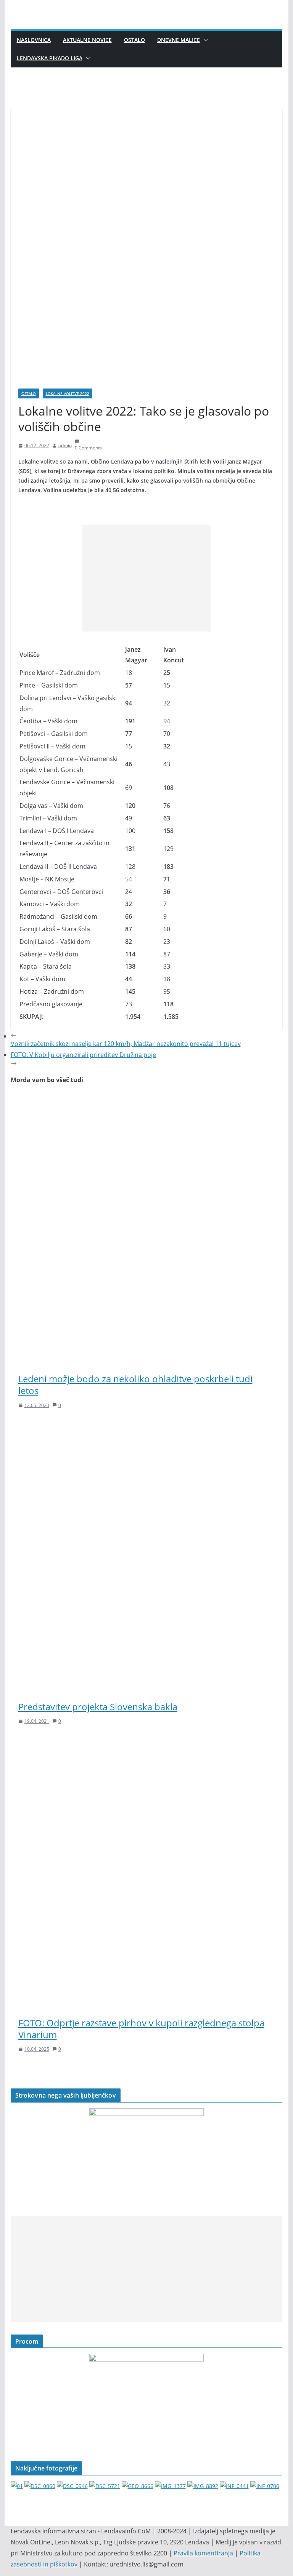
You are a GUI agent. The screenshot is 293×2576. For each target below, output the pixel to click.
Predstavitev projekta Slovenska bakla (98, 1707)
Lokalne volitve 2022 (68, 393)
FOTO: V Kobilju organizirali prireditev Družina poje (83, 1055)
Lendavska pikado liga (50, 58)
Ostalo (134, 40)
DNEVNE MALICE (179, 40)
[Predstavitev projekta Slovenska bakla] (147, 1427)
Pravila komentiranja (203, 2553)
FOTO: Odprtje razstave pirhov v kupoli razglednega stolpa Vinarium (141, 2029)
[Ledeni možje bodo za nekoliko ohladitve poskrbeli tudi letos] (147, 1099)
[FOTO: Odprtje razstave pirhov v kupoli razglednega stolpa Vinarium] (147, 1743)
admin (65, 445)
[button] (204, 40)
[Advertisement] (146, 578)
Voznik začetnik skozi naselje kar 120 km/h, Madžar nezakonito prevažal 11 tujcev (126, 1044)
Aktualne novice (87, 40)
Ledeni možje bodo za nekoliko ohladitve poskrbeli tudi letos (135, 1385)
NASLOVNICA (34, 40)
